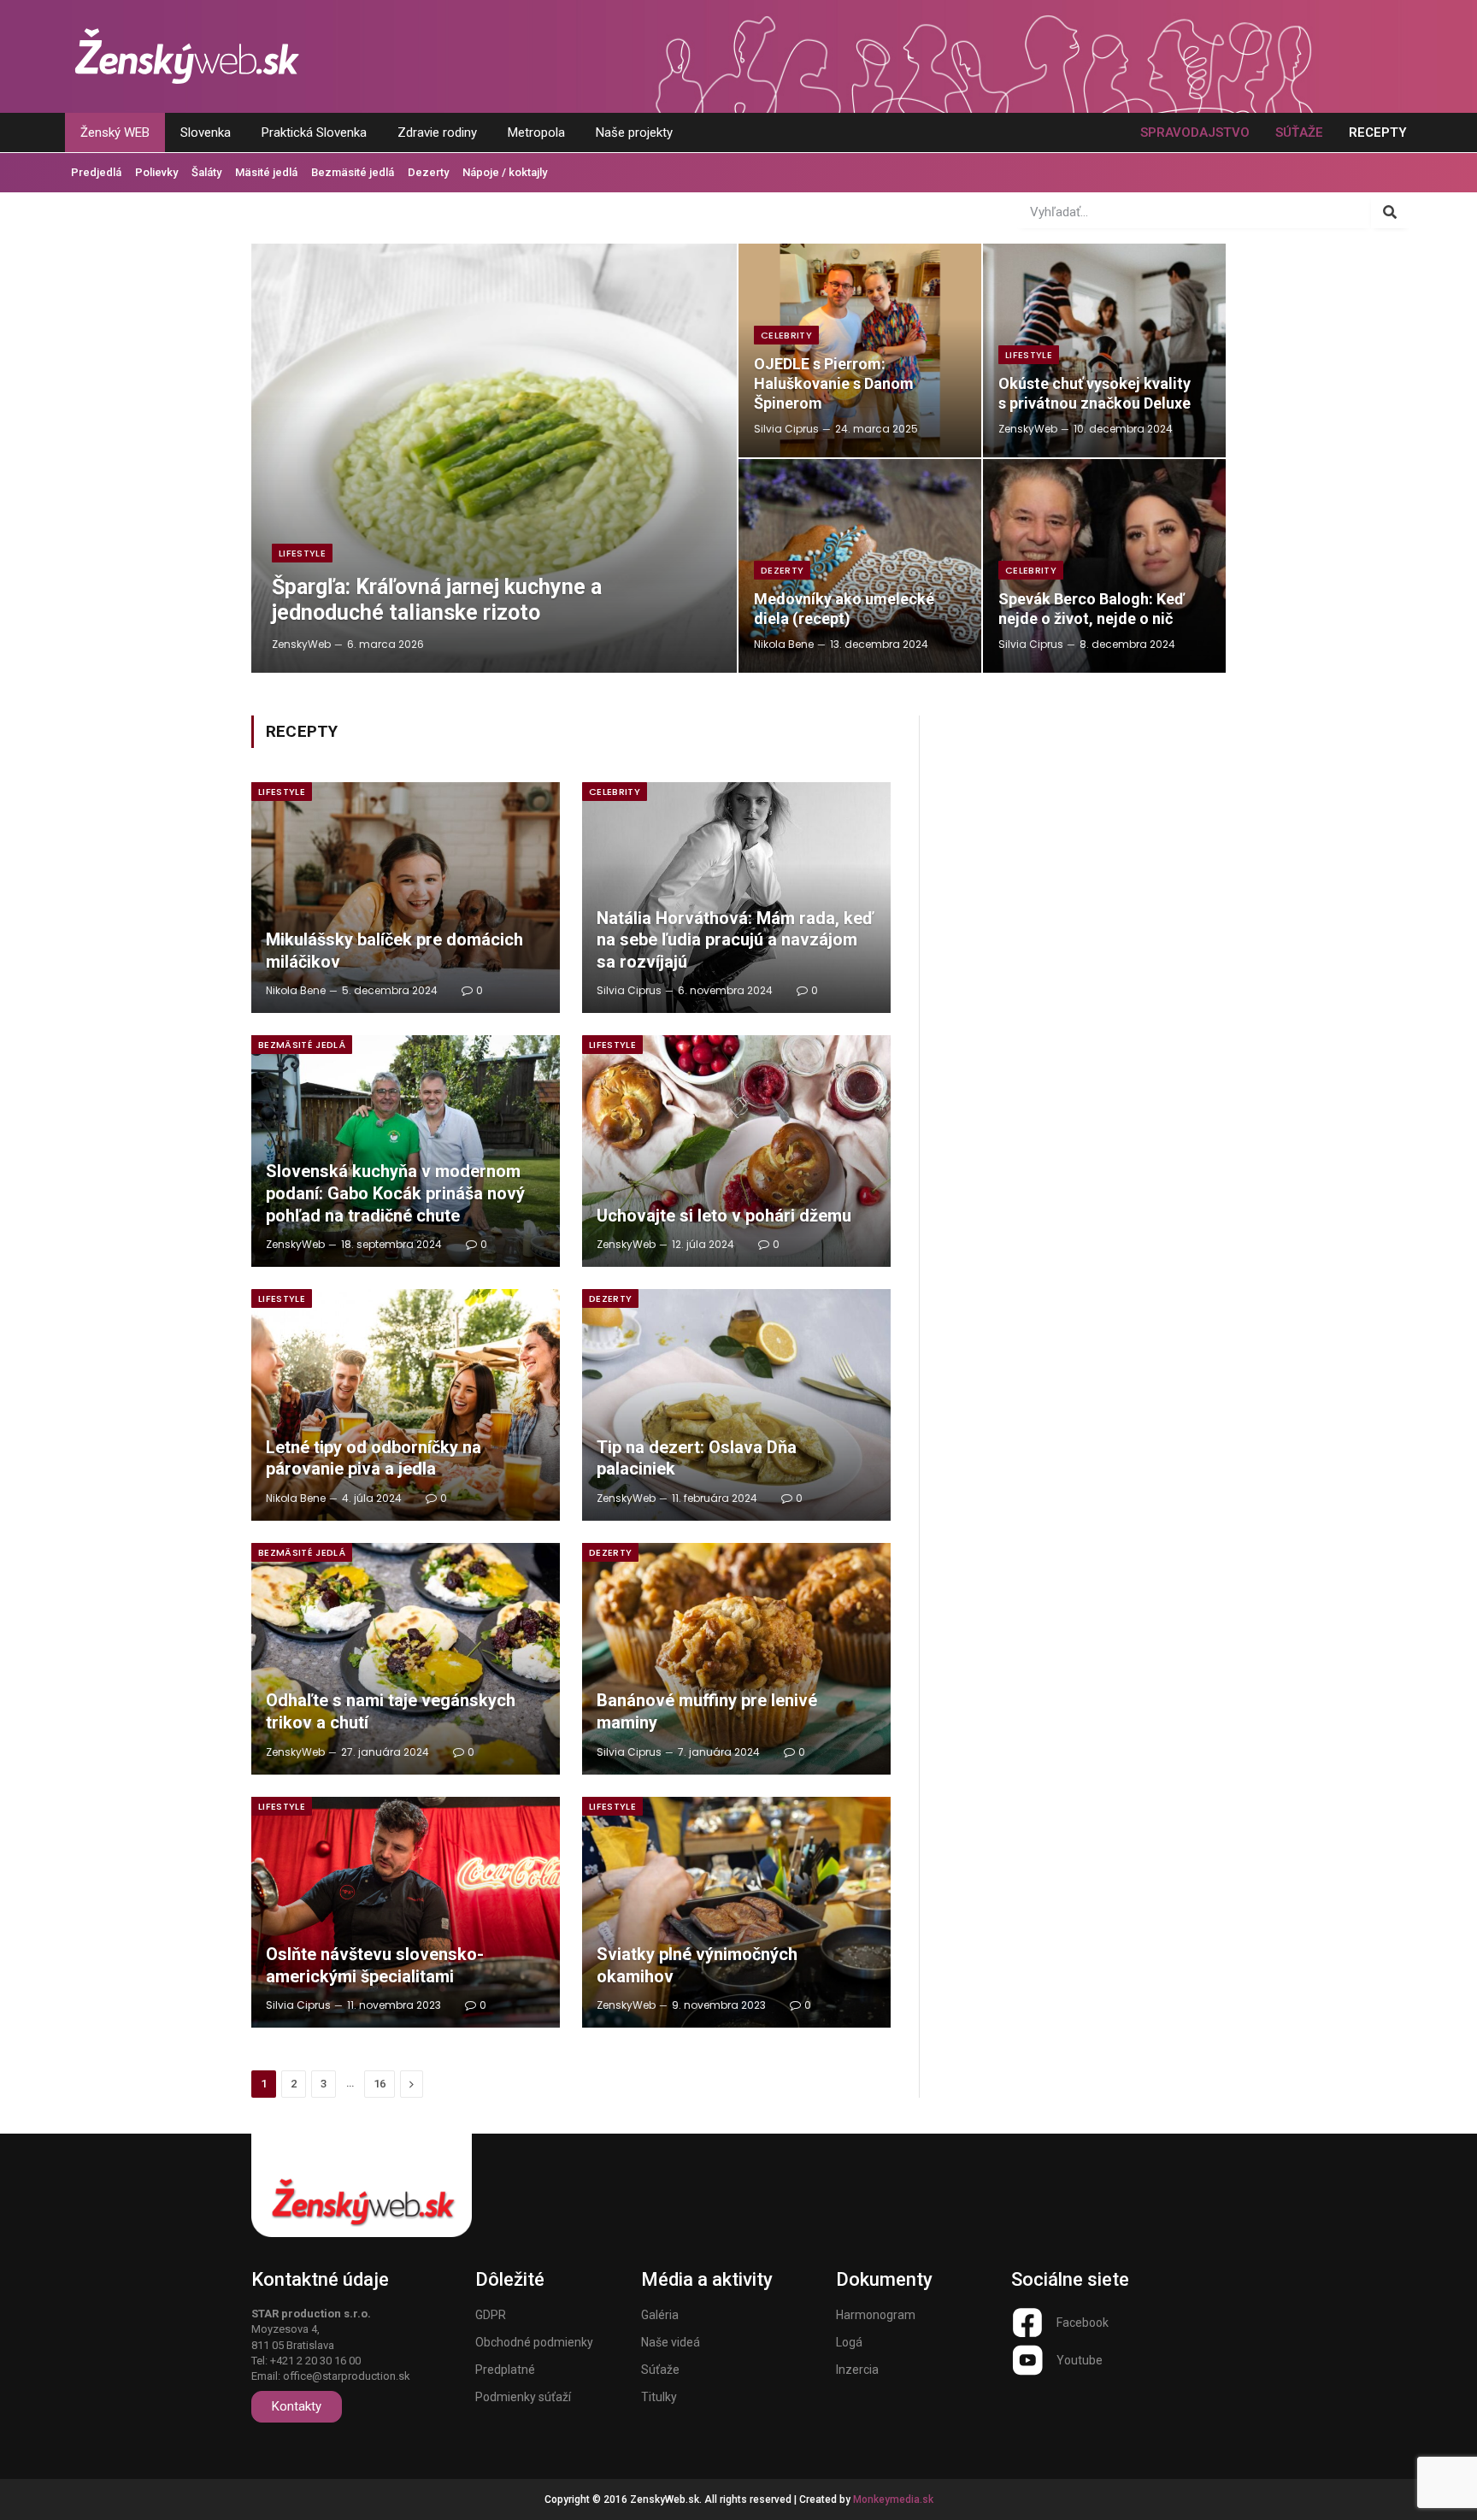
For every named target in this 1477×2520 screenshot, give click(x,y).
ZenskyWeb (301, 644)
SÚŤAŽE (1299, 132)
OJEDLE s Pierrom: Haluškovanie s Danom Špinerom (834, 383)
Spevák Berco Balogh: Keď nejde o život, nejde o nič (1091, 609)
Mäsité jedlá (266, 172)
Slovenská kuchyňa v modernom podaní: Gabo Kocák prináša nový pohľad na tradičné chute (395, 1193)
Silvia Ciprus (786, 429)
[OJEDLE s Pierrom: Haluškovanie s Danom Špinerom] (860, 350)
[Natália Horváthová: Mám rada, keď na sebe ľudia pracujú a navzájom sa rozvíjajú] (736, 898)
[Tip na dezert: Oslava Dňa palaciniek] (736, 1405)
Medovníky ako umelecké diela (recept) (844, 609)
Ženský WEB (115, 132)
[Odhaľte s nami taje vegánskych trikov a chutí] (406, 1659)
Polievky (156, 172)
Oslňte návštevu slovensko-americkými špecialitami (375, 1965)
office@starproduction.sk (347, 2376)
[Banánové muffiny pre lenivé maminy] (736, 1659)
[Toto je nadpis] (1027, 2323)
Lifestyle (302, 553)
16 (380, 2084)
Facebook (1083, 2323)
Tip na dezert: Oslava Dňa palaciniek (697, 1458)
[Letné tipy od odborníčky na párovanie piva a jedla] (406, 1405)
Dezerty (428, 172)
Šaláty (206, 172)
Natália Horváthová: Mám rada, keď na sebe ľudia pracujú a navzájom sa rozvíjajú (735, 940)
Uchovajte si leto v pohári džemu (724, 1216)
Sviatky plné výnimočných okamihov (697, 1965)
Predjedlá (96, 172)
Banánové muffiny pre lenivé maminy (707, 1711)
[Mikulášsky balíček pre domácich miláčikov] (406, 898)
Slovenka (206, 132)
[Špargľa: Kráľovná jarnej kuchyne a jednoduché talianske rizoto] (494, 458)
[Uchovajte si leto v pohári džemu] (736, 1151)
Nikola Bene (784, 644)
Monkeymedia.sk (893, 2499)
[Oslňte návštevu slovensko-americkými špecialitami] (406, 1913)
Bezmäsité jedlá (353, 172)
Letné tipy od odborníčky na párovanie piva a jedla (374, 1458)
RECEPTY (1378, 132)
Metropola (536, 132)
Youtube (1080, 2360)
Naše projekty (634, 132)
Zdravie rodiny (437, 132)
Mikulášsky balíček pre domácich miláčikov (394, 951)
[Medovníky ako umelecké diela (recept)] (860, 566)
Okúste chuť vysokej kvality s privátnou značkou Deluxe (1095, 393)
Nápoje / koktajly (505, 172)
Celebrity (786, 335)
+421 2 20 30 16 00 (315, 2361)
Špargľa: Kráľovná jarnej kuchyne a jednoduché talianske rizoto (437, 600)
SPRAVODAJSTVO (1195, 132)
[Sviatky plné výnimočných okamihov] (736, 1913)
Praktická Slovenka (314, 132)
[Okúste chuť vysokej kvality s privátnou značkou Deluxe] (1104, 350)
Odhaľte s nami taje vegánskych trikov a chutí (391, 1711)
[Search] (1390, 212)
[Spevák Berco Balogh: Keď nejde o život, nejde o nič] (1104, 566)
